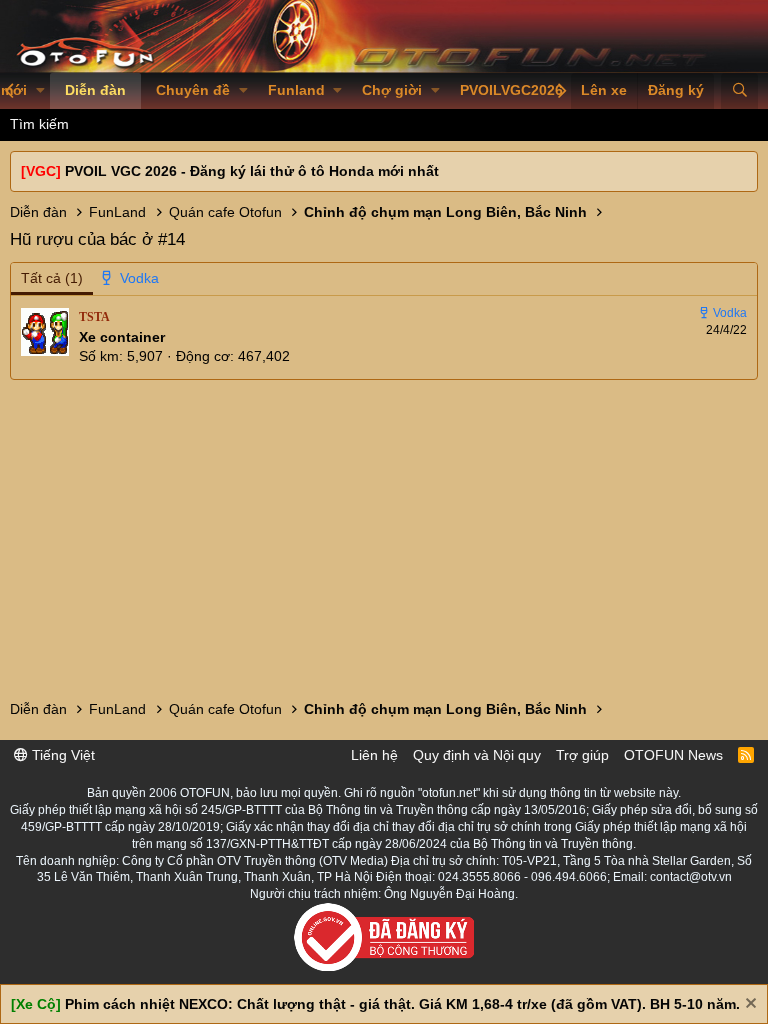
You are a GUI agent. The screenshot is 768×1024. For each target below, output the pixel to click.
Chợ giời (392, 90)
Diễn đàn (95, 90)
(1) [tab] (52, 278)
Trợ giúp (582, 755)
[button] (40, 91)
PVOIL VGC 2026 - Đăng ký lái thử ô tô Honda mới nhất (252, 171)
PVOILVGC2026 (511, 90)
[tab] (131, 279)
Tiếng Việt (61, 755)
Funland (296, 90)
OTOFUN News (673, 755)
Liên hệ (374, 755)
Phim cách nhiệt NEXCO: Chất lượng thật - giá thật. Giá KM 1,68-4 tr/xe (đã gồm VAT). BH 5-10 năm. (402, 1004)
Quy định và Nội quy (477, 755)
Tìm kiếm (39, 124)
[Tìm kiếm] (739, 91)
